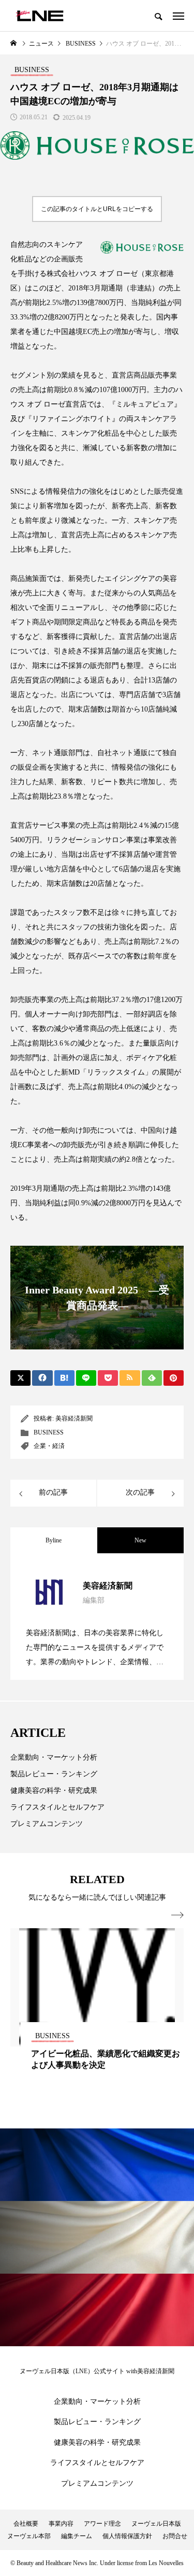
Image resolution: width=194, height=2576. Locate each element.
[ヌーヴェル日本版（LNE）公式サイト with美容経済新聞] (40, 16)
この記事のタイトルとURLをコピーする (97, 209)
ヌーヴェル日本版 (156, 2524)
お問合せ (175, 2536)
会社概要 (26, 2524)
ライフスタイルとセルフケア (57, 1807)
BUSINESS (49, 1432)
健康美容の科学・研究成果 (54, 1791)
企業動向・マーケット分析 (54, 1757)
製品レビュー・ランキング (54, 1774)
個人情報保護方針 (127, 2536)
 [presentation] (177, 1915)
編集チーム (77, 2536)
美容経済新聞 (74, 1418)
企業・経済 (49, 1446)
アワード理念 (102, 2524)
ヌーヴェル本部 (29, 2536)
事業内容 (61, 2524)
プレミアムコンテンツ (47, 1824)
